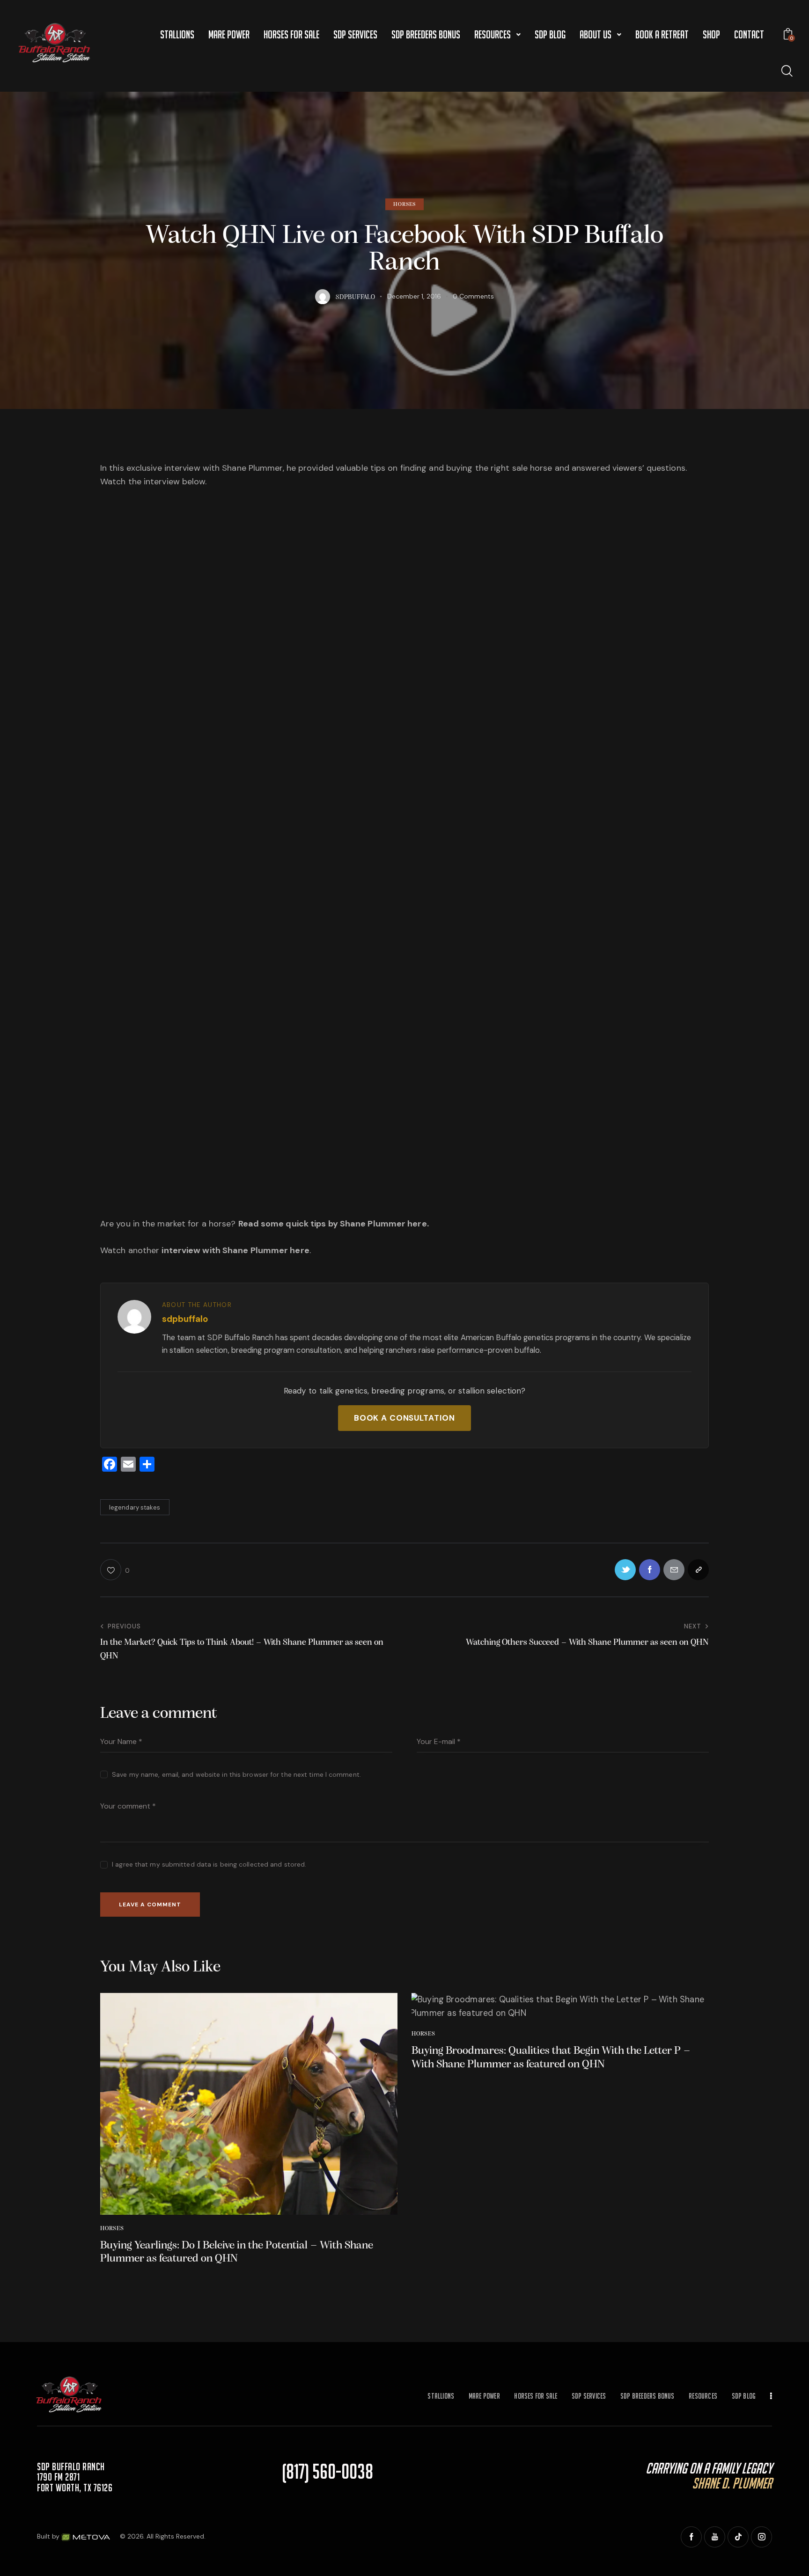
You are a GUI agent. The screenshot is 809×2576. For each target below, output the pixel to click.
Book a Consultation (404, 1418)
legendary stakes (135, 1507)
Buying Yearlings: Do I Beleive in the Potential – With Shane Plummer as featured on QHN (237, 2252)
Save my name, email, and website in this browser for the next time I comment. (236, 1774)
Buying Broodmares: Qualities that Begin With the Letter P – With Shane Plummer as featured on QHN (551, 2058)
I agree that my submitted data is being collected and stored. (209, 1864)
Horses (405, 204)
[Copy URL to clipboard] (698, 1570)
